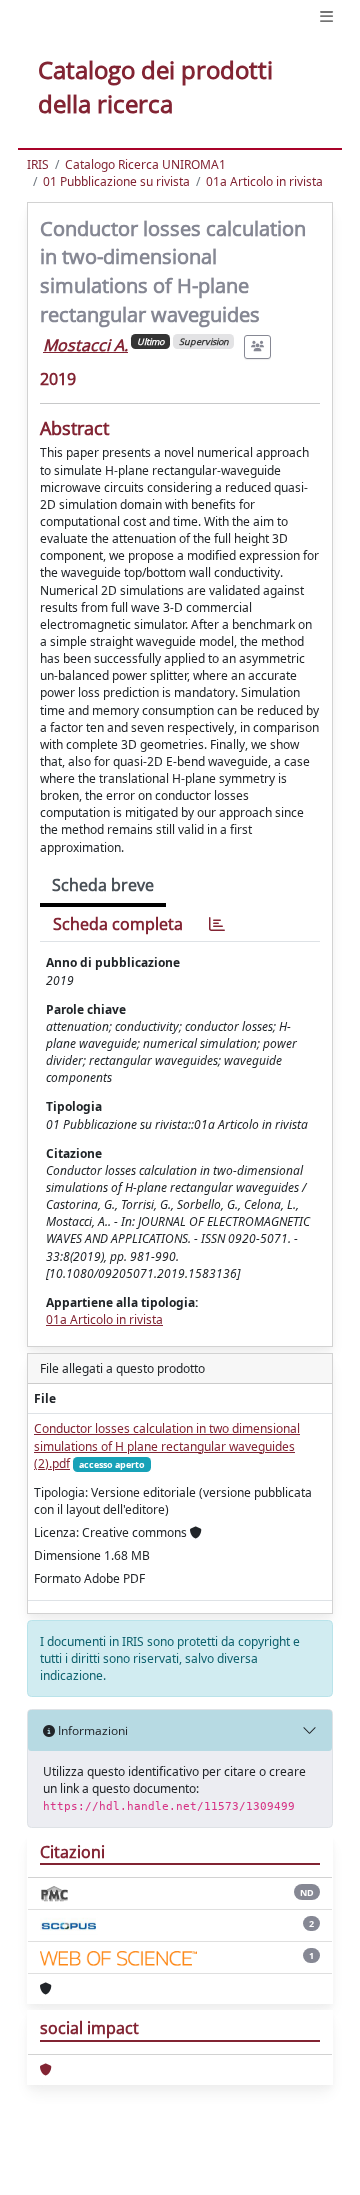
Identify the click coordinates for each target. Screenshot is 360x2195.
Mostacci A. (85, 345)
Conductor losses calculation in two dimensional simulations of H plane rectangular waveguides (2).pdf (167, 1445)
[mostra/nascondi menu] (326, 16)
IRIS (38, 164)
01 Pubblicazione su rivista (116, 181)
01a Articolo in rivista (264, 181)
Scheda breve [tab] (103, 885)
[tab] (217, 924)
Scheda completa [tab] (118, 924)
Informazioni (91, 1730)
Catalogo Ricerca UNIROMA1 (145, 164)
